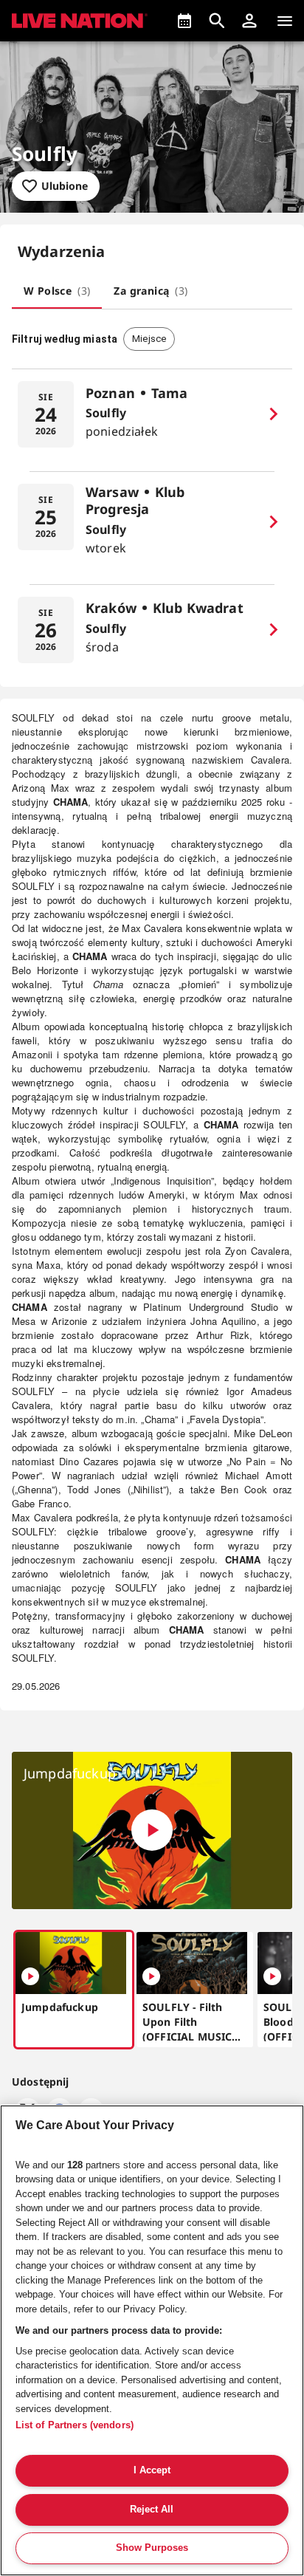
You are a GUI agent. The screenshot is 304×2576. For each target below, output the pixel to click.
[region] (152, 2340)
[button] (249, 21)
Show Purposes (152, 2548)
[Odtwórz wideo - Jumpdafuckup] (152, 1830)
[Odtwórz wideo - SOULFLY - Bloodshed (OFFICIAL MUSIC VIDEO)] (272, 1976)
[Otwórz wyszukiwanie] (217, 21)
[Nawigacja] (285, 21)
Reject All (152, 2509)
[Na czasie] (184, 21)
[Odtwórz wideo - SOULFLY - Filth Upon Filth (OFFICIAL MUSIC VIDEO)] (151, 1976)
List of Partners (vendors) (75, 2425)
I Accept (152, 2470)
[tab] (57, 291)
